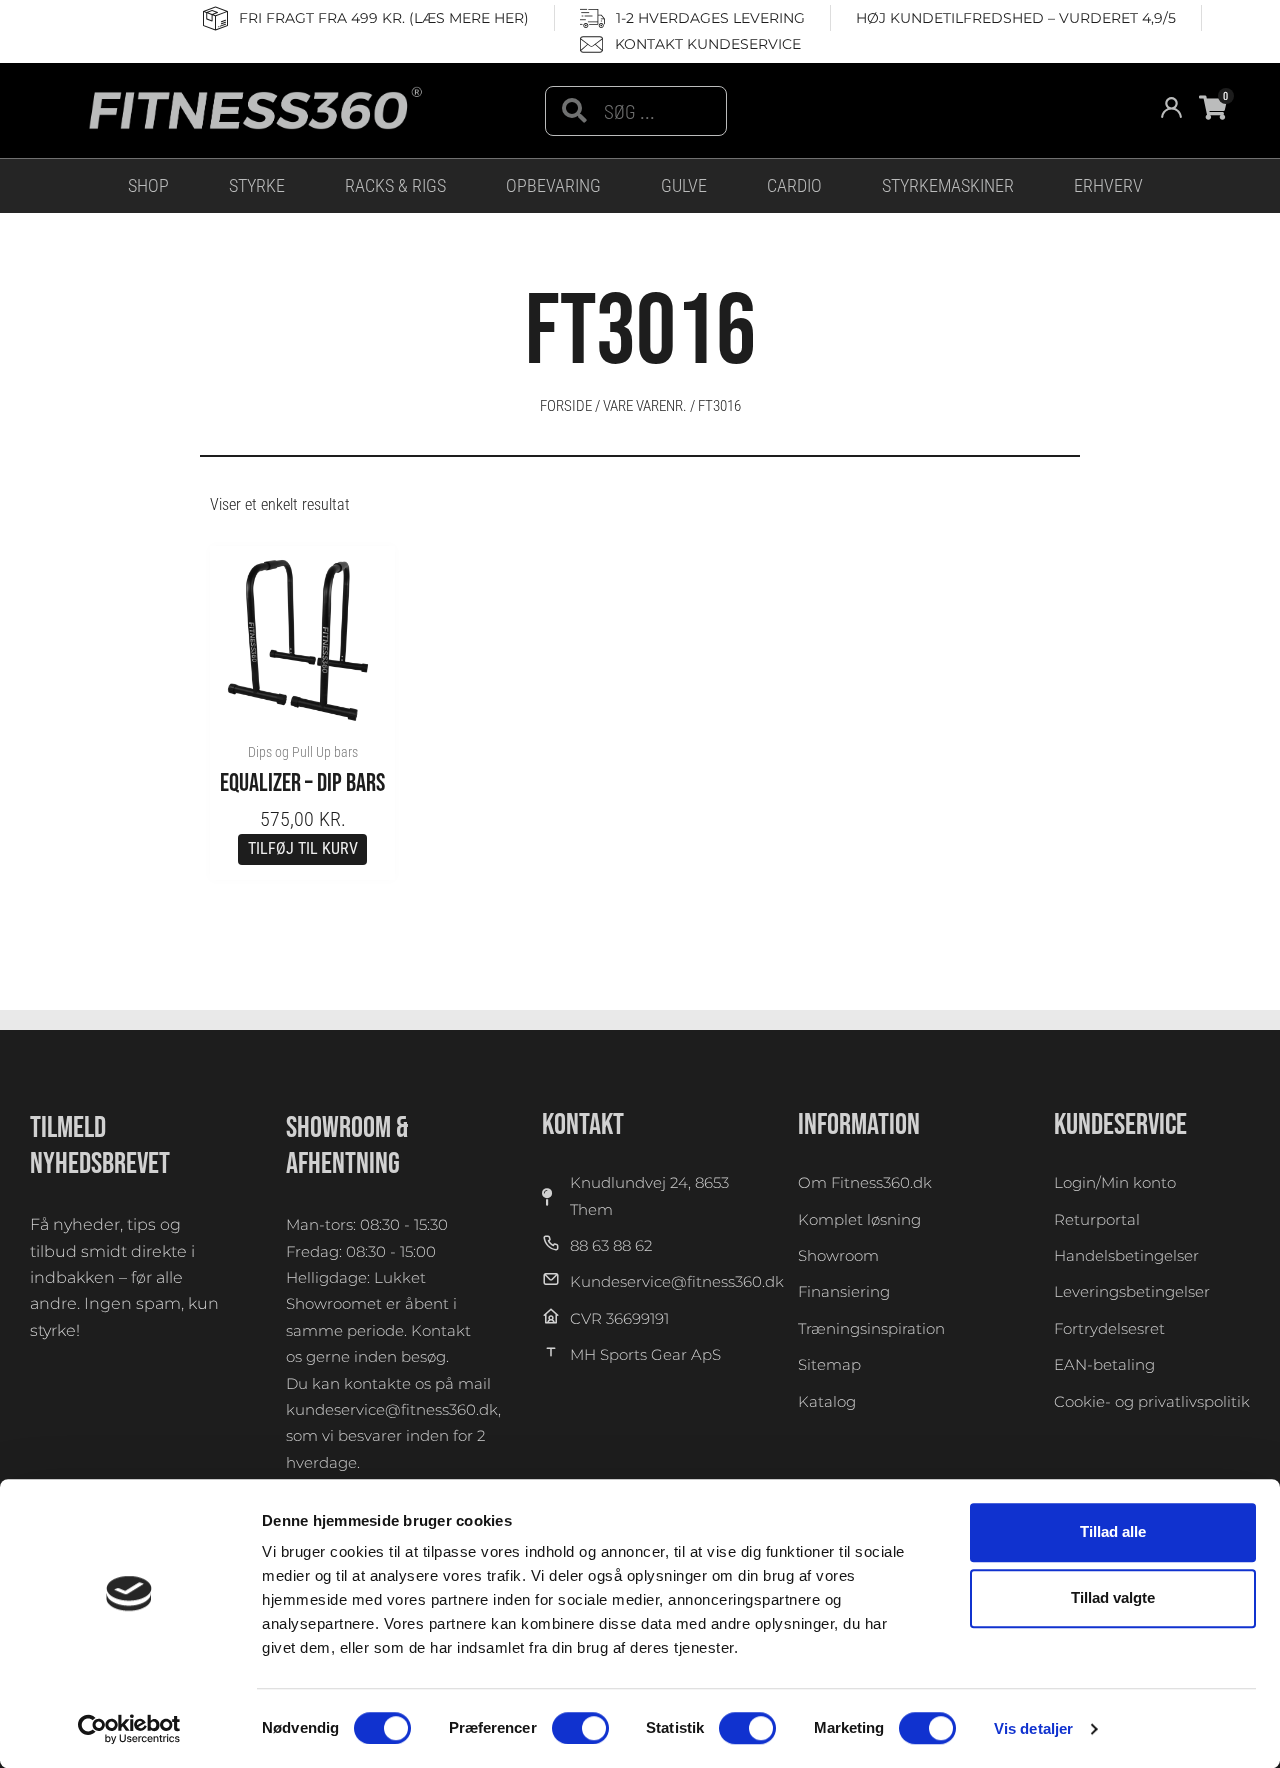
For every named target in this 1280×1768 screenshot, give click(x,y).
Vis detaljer (1033, 1728)
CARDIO (794, 185)
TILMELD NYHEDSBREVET (100, 1146)
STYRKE (257, 185)
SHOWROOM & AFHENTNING (347, 1146)
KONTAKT (583, 1125)
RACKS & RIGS (395, 185)
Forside (566, 406)
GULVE (684, 185)
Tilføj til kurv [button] (303, 848)
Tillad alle (1113, 1531)
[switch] (580, 1728)
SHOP (148, 185)
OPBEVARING (553, 185)
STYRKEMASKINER (948, 185)
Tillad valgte (1113, 1598)
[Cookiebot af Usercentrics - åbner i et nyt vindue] (129, 1729)
